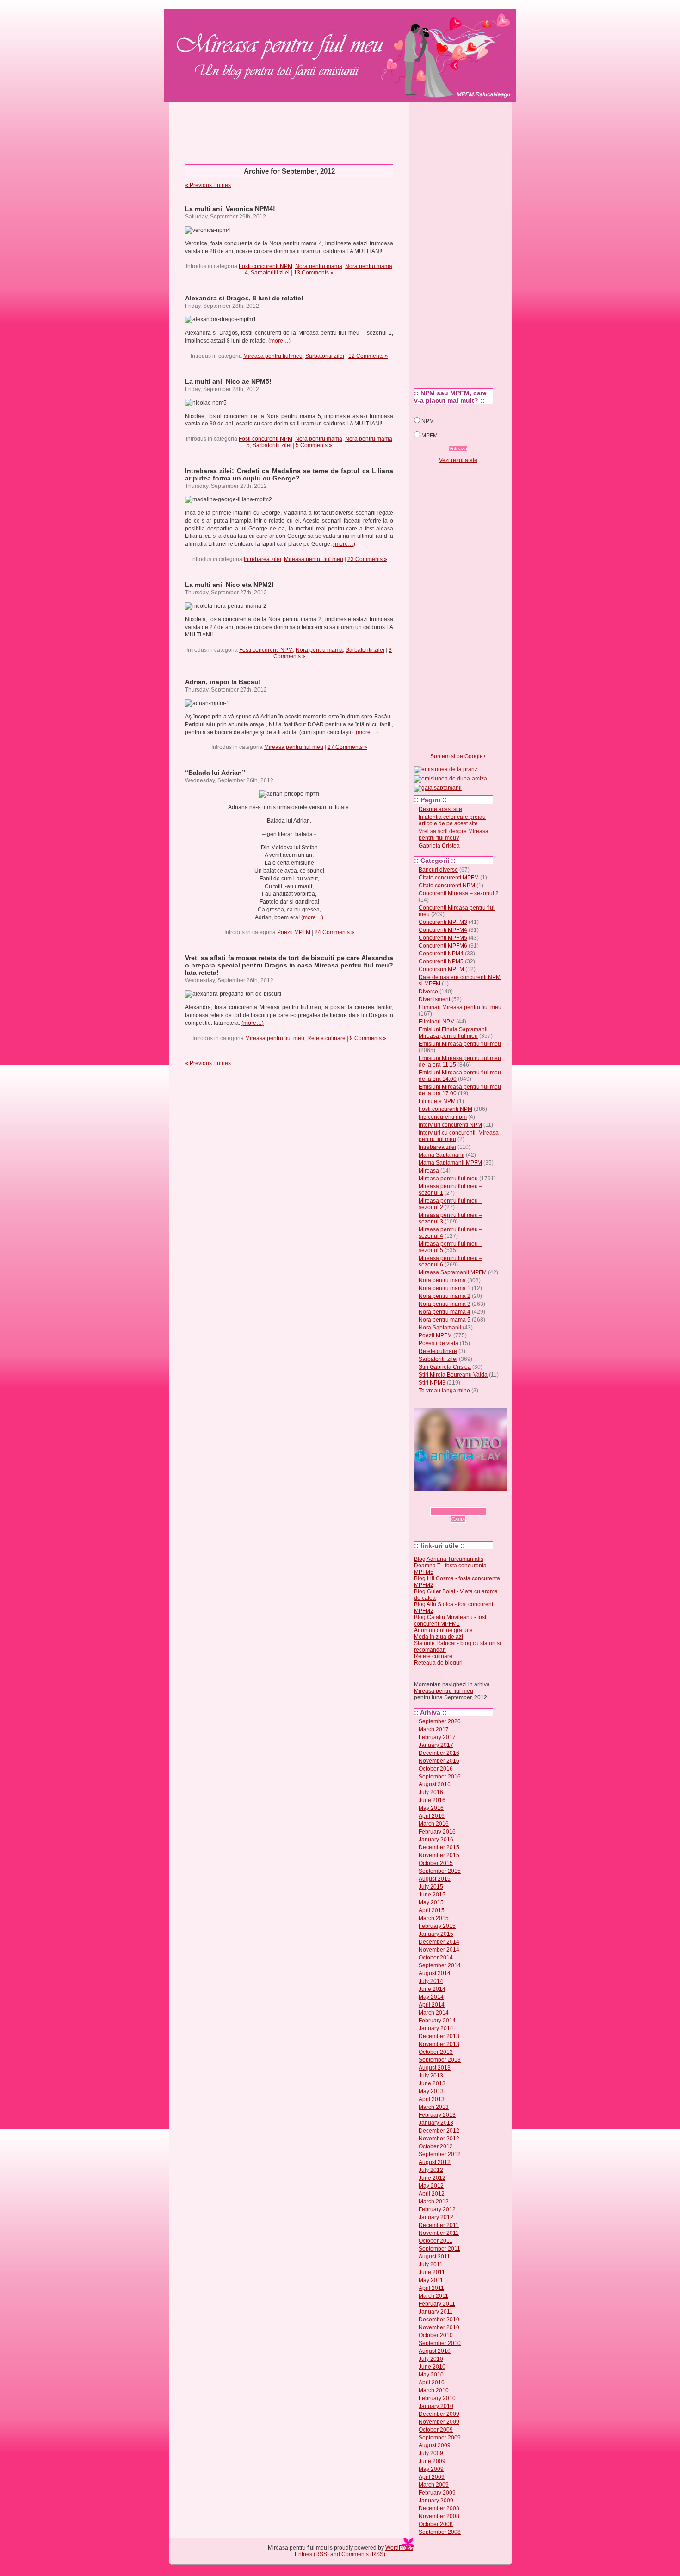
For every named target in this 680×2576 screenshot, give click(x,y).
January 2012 (436, 2217)
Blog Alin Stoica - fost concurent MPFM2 (454, 1608)
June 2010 (432, 2367)
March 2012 (434, 2202)
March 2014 (434, 2013)
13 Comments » (314, 273)
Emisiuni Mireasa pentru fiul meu (460, 1044)
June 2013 (432, 2083)
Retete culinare (326, 1038)
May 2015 (431, 1902)
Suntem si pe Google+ (458, 756)
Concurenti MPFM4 (443, 930)
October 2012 (436, 2146)
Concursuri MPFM (441, 969)
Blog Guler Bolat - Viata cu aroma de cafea (456, 1595)
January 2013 (436, 2123)
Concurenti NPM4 (441, 954)
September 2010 (440, 2343)
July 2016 (431, 1792)
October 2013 (436, 2052)
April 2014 (432, 2005)
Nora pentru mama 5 (445, 1320)
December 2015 (439, 1847)
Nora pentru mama (319, 266)
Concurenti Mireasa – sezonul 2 (459, 893)
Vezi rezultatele (458, 460)
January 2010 (436, 2406)
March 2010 (434, 2390)
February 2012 (437, 2209)
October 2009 (436, 2430)
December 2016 (439, 1753)
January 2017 (436, 1745)
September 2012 (440, 2154)
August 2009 (435, 2445)
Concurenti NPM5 (441, 961)
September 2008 (440, 2532)
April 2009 (432, 2477)
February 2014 (437, 2021)
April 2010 (432, 2383)
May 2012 (431, 2186)
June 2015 (432, 1895)
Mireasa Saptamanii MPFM (453, 1272)
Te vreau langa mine (444, 1391)
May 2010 (431, 2375)
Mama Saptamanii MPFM (450, 1163)
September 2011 (439, 2249)
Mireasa (429, 1171)
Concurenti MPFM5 (443, 938)
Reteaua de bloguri (438, 1663)
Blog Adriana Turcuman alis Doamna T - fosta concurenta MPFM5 (450, 1566)
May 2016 (431, 1808)
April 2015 (432, 1910)
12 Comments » (368, 356)
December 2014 (439, 1942)
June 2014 (432, 1989)
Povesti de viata (439, 1343)
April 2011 (431, 2288)
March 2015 (434, 1918)
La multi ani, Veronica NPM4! (230, 209)
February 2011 (437, 2304)
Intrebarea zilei (263, 559)
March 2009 (434, 2485)
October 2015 (436, 1863)
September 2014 (440, 1965)
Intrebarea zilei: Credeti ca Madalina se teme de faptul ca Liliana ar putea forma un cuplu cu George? (289, 474)
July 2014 (431, 1981)
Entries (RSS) (312, 2554)
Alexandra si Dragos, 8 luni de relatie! (244, 298)
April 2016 (432, 1816)
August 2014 (435, 1973)
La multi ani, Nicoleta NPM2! (229, 585)
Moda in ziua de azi (439, 1637)
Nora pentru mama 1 (445, 1288)
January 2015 (436, 1934)
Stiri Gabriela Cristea (445, 1367)
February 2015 (437, 1926)
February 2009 (437, 2493)
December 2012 (439, 2131)
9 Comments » (368, 1038)
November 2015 (439, 1855)
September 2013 (440, 2060)
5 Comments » (314, 445)
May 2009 (431, 2469)
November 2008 (439, 2516)
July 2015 (431, 1887)
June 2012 (432, 2178)
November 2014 (439, 1950)
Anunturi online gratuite (443, 1630)
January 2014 (436, 2028)
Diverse (428, 992)
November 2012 (439, 2139)
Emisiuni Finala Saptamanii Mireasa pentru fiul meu (453, 1033)
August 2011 (434, 2257)
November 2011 (439, 2233)
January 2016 (436, 1840)
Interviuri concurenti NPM (450, 1125)
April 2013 (432, 2099)
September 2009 (440, 2438)
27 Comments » (347, 747)
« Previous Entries (208, 185)
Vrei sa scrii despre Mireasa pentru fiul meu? (454, 835)
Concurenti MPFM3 (443, 922)
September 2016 (440, 1777)
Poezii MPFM (294, 932)
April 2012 (432, 2194)
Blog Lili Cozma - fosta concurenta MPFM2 (457, 1582)
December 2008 (439, 2508)
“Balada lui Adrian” (215, 773)
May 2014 (431, 1997)
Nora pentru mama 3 (445, 1304)
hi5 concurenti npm (443, 1117)
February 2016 (437, 1832)
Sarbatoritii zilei (270, 273)
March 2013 (434, 2107)
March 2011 (433, 2296)
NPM (428, 421)
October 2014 (436, 1958)
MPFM (430, 436)
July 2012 (431, 2170)
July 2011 (431, 2264)
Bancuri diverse (438, 870)
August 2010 (435, 2351)
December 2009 (439, 2414)
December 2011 (439, 2225)
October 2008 (436, 2524)
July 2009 (431, 2453)
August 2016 (435, 1784)
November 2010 (439, 2327)
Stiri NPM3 (432, 1383)
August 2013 (435, 2068)
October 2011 (436, 2241)
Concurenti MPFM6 (443, 946)
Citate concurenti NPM (447, 886)
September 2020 (440, 1721)
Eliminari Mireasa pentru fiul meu (460, 1007)
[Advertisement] (340, 129)
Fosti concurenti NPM (266, 266)
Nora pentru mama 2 (445, 1296)
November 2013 (439, 2044)
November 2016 (439, 1761)
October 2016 (436, 1769)
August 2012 (435, 2162)
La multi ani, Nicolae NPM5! (228, 381)
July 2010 (431, 2359)
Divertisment (434, 999)
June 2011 (432, 2272)
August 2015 (435, 1879)
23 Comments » (367, 559)
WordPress (399, 2548)
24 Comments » (334, 932)
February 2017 (437, 1737)
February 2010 (437, 2398)
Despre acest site (440, 809)
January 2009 (436, 2501)
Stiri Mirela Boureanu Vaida (453, 1375)
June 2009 (432, 2461)
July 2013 (431, 2076)
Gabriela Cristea (439, 846)
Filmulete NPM (437, 1101)
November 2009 (439, 2422)
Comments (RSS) (363, 2554)
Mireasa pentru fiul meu (271, 40)
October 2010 (436, 2335)
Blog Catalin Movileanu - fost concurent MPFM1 (450, 1621)
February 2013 (437, 2115)
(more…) (279, 341)
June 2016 (432, 1800)
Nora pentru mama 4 (445, 1312)
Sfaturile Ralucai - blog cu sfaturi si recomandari (457, 1647)
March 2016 (434, 1824)
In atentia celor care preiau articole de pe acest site (452, 820)
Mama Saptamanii (442, 1155)
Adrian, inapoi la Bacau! (223, 682)
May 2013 (431, 2091)
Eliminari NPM (437, 1022)
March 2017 (434, 1729)
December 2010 (439, 2320)
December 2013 (439, 2036)
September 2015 (440, 1871)
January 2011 (436, 2312)
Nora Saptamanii (440, 1328)
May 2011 (431, 2280)
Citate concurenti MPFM (449, 878)
